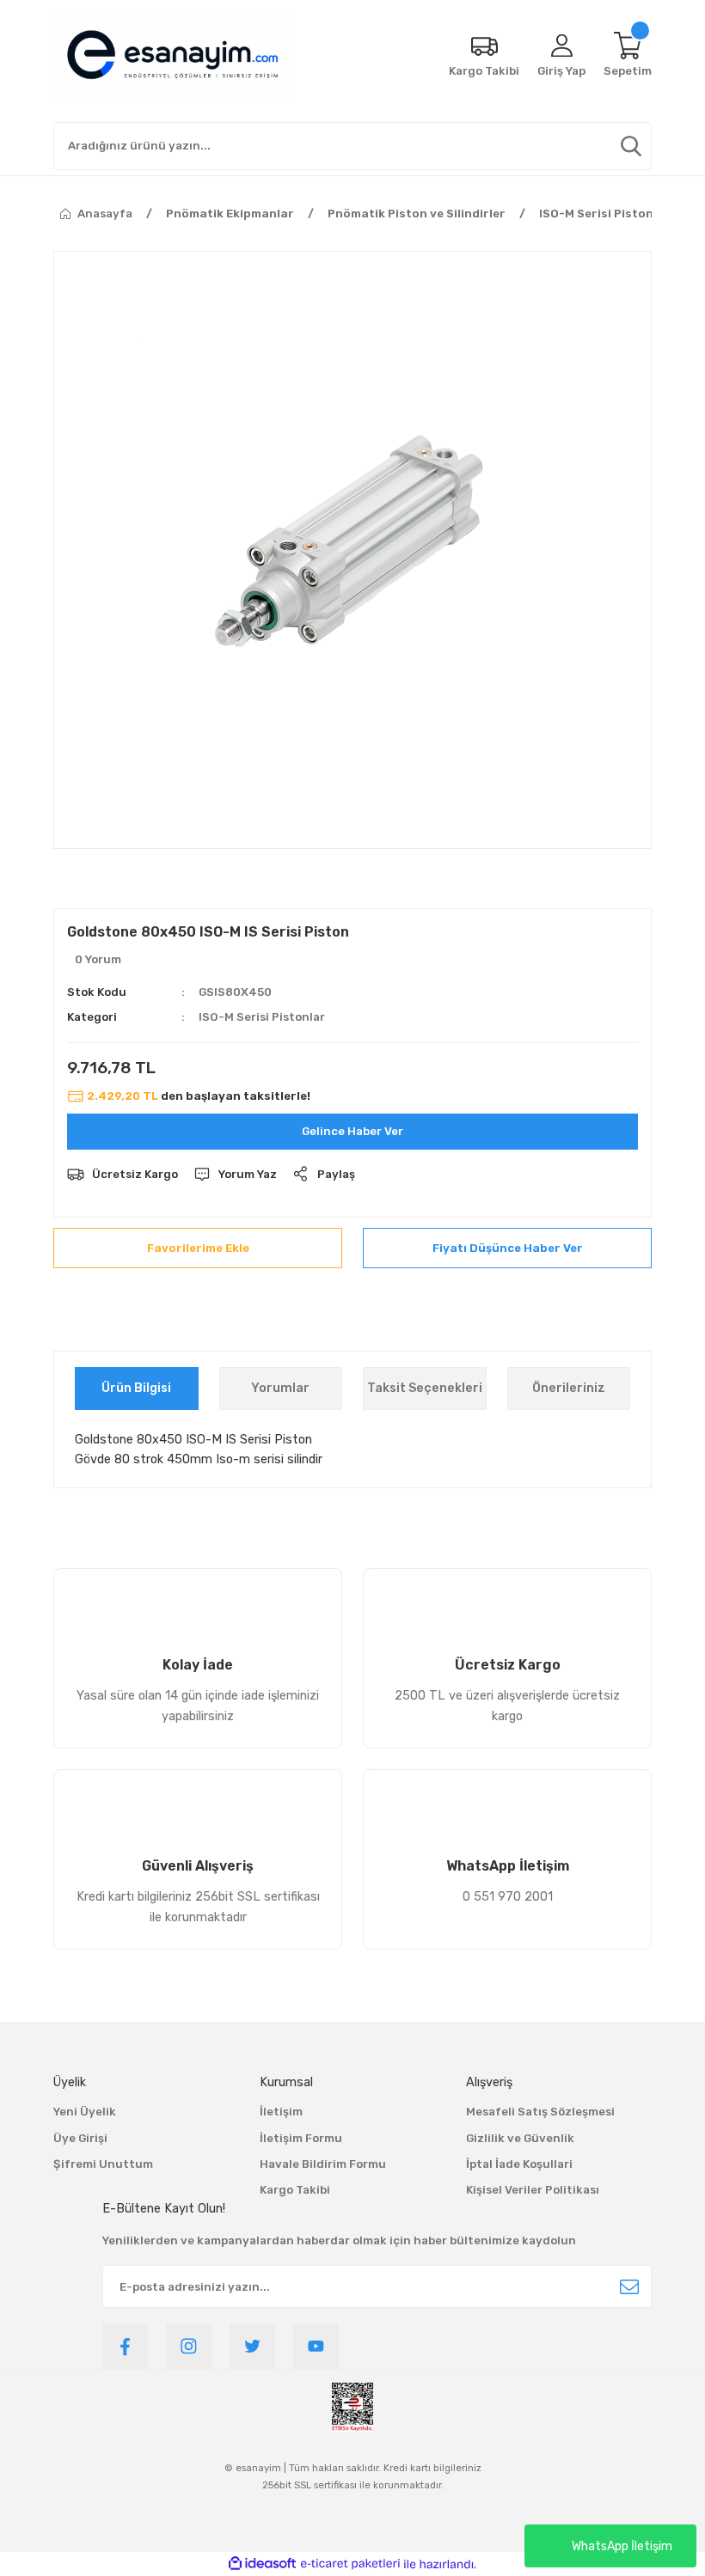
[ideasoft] (262, 2564)
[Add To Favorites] (198, 1248)
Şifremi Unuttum (103, 2164)
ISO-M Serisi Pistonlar (262, 1017)
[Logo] (173, 56)
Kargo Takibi (295, 2190)
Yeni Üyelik (85, 2112)
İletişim (281, 2112)
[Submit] (629, 2286)
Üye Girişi (80, 2138)
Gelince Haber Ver (352, 1131)
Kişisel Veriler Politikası (533, 2190)
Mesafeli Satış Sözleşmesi (540, 2112)
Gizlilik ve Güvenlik (520, 2138)
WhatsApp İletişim (622, 2546)
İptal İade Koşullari (519, 2164)
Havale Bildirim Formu (323, 2164)
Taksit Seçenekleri (425, 1388)
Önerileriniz (569, 1388)
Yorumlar (280, 1388)
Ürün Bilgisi (136, 1388)
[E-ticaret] (350, 2564)
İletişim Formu (301, 2138)
